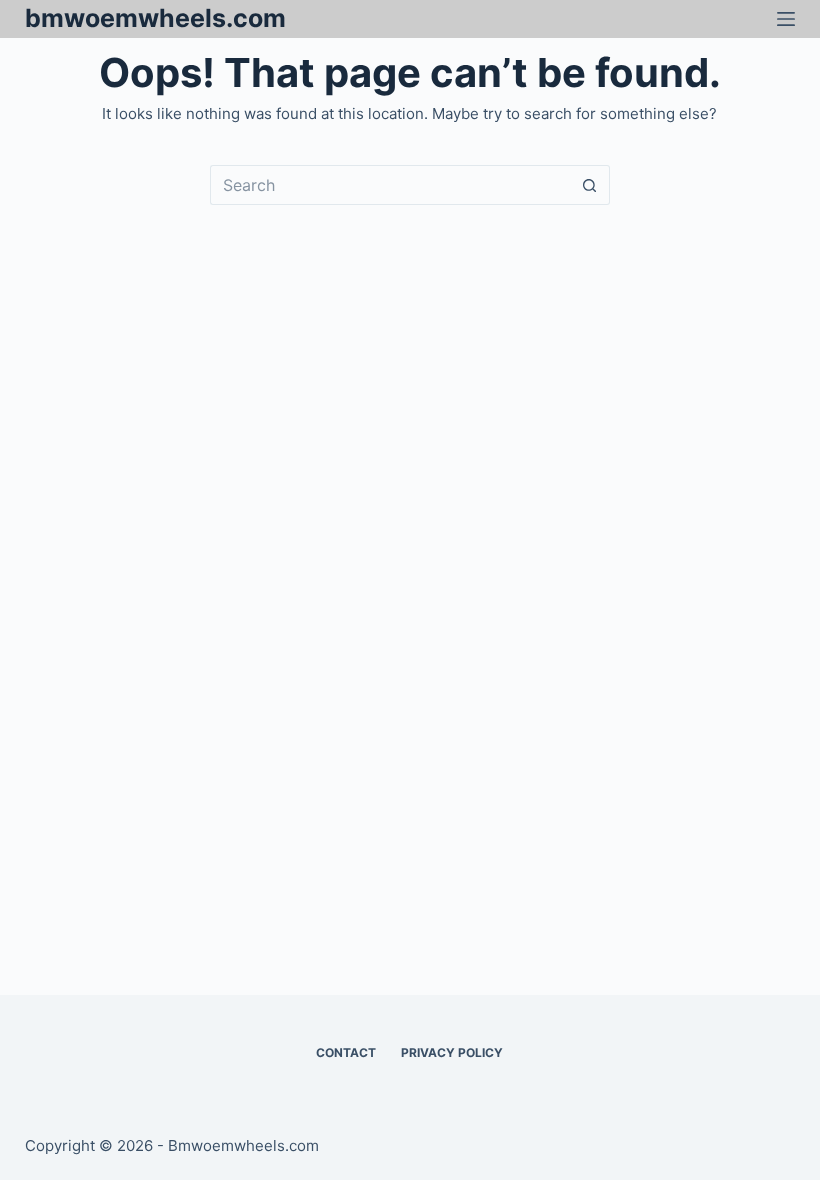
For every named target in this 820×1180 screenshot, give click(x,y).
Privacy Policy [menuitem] (452, 1052)
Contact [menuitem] (346, 1052)
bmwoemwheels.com (155, 18)
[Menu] (786, 19)
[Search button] (590, 185)
